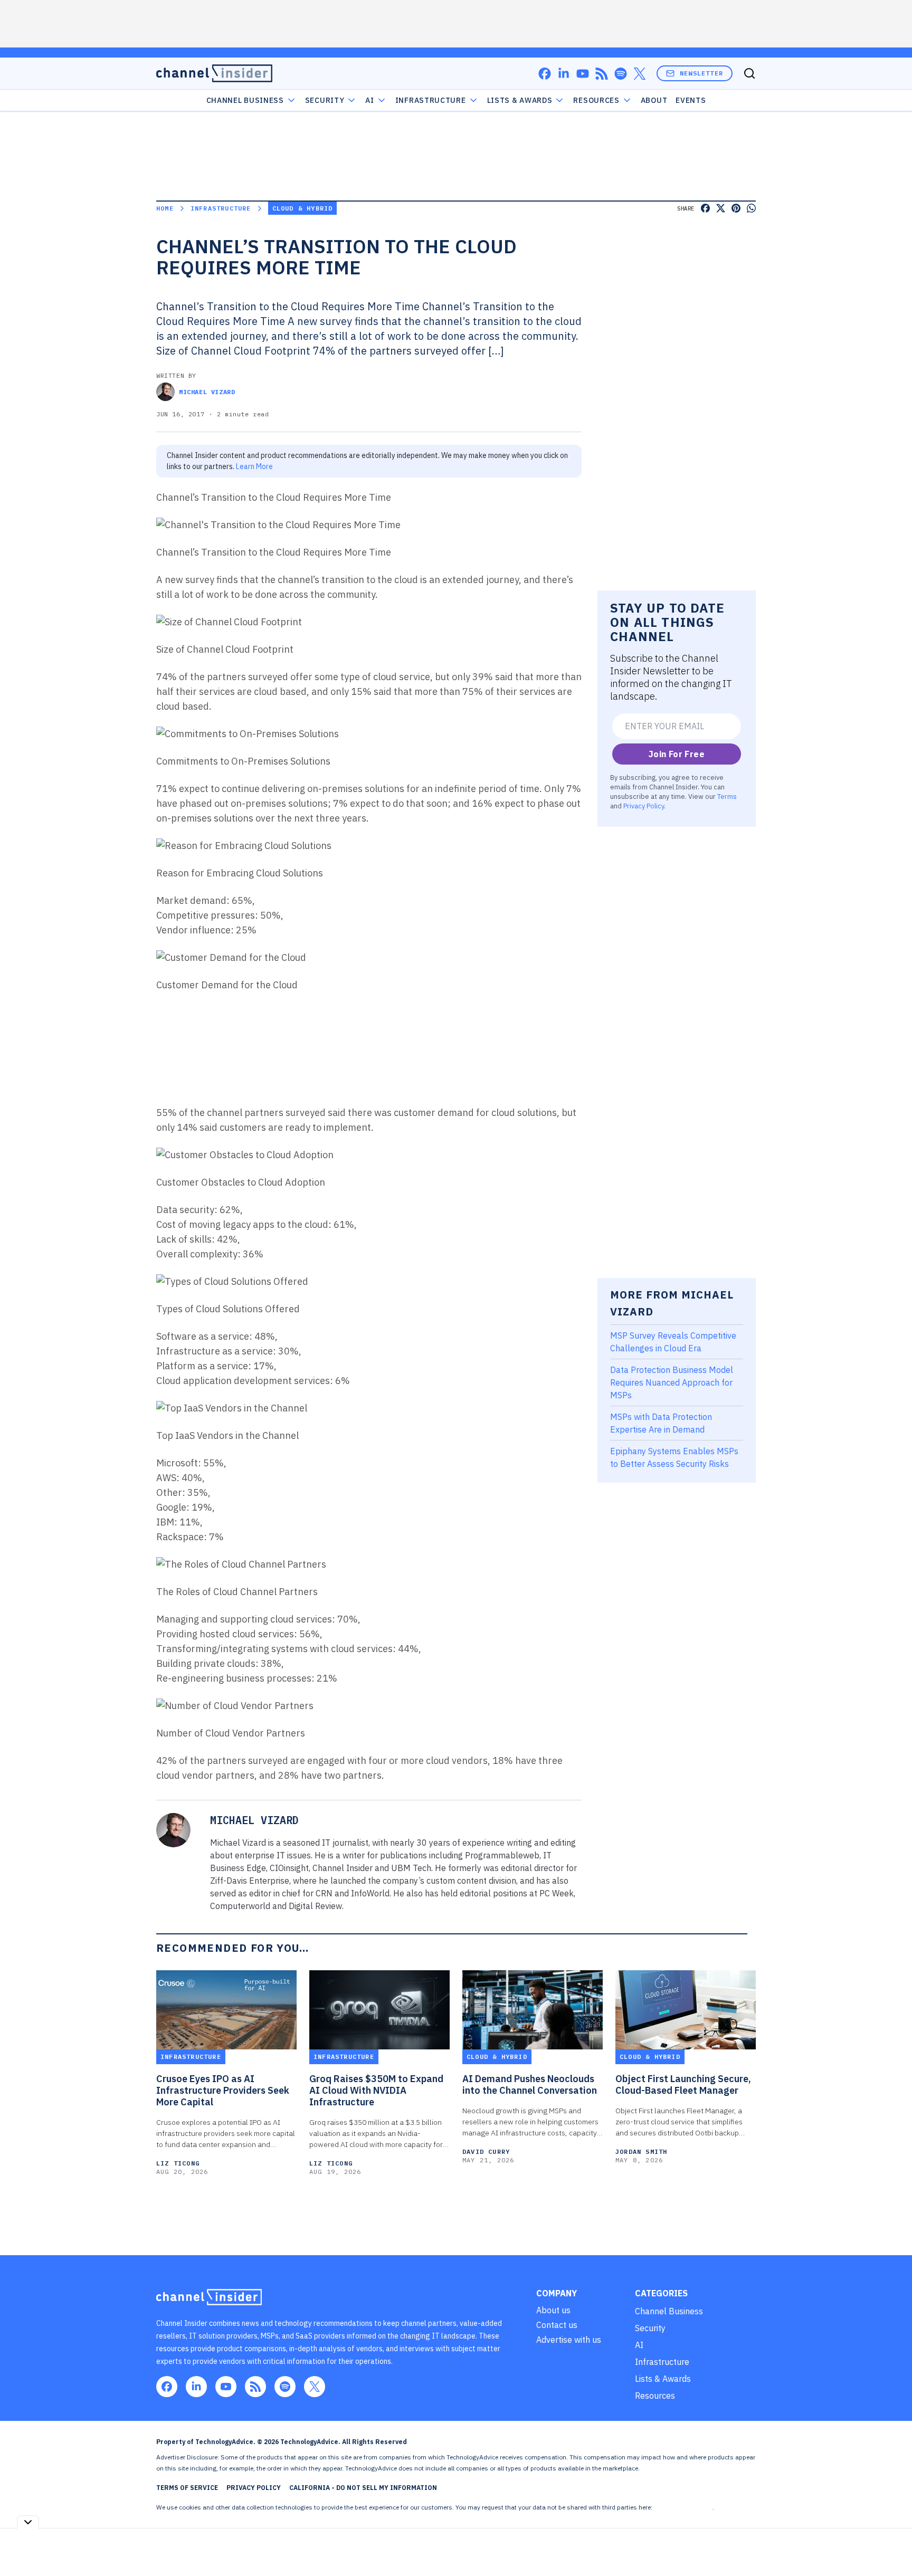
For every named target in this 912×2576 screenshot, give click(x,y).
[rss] (602, 74)
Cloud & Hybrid (303, 208)
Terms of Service (187, 2488)
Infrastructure (431, 100)
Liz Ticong (178, 2163)
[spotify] (621, 74)
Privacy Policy (644, 806)
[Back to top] (891, 2544)
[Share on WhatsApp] (751, 208)
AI (369, 100)
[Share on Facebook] (705, 208)
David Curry (486, 2152)
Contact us (557, 2325)
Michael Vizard (207, 392)
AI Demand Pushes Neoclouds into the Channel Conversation (530, 2085)
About (654, 100)
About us (553, 2310)
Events (691, 100)
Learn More (254, 466)
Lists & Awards (663, 2379)
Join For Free (677, 754)
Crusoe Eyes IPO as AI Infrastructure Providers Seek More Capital (223, 2091)
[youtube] (583, 74)
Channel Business (245, 100)
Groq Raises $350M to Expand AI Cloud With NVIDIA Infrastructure (376, 2091)
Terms (727, 796)
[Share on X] (721, 208)
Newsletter (701, 73)
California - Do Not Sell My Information (363, 2488)
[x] (640, 74)
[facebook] (545, 74)
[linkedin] (564, 74)
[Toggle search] (749, 73)
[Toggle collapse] (28, 2522)
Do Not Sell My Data (683, 2507)
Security (325, 100)
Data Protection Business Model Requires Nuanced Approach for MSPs (672, 1382)
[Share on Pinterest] (736, 208)
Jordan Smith (641, 2152)
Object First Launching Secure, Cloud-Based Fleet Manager (683, 2085)
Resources (655, 2396)
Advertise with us (569, 2340)
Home (165, 208)
